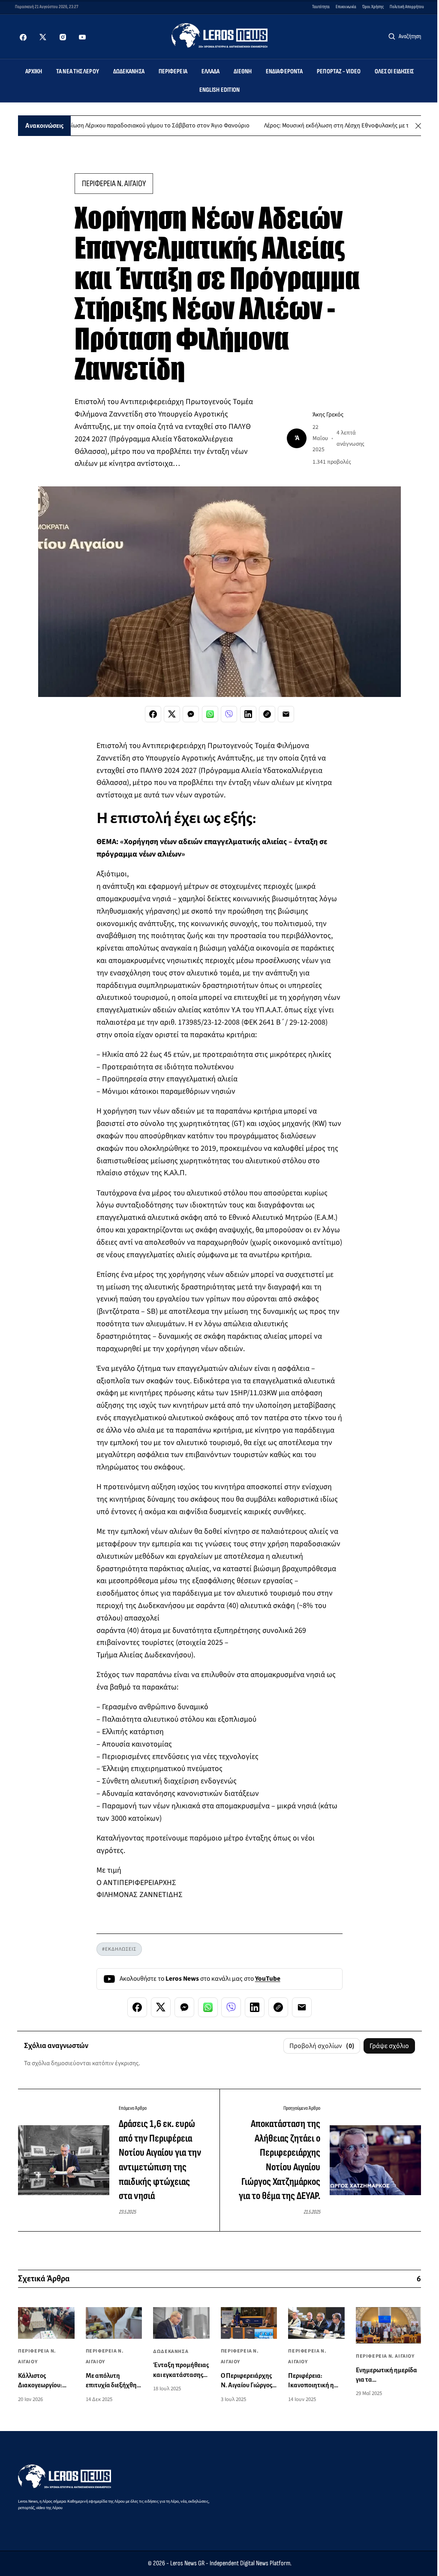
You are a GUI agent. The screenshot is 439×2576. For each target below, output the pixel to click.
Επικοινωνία (346, 7)
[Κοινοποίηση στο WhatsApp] (210, 714)
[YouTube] (82, 37)
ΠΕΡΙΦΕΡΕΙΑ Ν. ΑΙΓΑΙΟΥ (114, 184)
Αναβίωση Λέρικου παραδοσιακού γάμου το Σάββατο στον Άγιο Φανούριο (117, 126)
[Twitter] (43, 37)
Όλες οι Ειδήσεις (394, 71)
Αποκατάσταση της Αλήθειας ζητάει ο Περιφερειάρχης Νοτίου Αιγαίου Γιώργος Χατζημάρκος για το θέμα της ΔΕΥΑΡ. (280, 2160)
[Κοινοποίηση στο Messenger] (191, 714)
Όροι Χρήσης (373, 7)
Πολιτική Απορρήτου (407, 7)
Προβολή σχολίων (322, 2046)
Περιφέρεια (173, 71)
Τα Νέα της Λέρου (78, 71)
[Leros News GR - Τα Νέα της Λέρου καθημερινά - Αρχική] (220, 35)
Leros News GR (187, 2563)
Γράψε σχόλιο (389, 2046)
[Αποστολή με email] (286, 714)
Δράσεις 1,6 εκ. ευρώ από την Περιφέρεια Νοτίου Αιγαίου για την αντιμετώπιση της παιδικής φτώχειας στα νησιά (160, 2160)
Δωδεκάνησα (129, 71)
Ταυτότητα (321, 7)
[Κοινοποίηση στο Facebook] (153, 714)
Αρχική (34, 71)
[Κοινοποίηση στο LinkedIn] (248, 714)
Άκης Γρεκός (328, 415)
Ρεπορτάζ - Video (339, 71)
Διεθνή (243, 71)
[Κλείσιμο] (418, 126)
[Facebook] (23, 37)
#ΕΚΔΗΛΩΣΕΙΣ (119, 1949)
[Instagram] (63, 37)
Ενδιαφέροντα (284, 71)
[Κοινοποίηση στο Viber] (229, 714)
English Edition (220, 90)
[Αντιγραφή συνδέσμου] (267, 714)
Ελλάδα (211, 71)
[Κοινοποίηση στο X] (172, 714)
